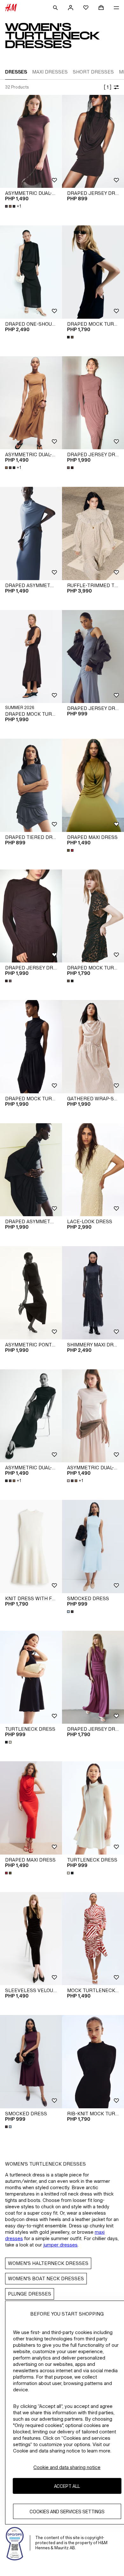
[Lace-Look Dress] (93, 1170)
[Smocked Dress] (93, 1547)
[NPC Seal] (15, 2543)
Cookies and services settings (67, 2512)
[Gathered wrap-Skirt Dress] (93, 1047)
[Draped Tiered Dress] (31, 785)
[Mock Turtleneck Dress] (93, 1939)
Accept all (67, 2486)
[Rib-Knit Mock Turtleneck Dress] (93, 2062)
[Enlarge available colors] (71, 337)
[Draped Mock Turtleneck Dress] (93, 272)
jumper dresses (60, 2245)
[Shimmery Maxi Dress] (93, 1293)
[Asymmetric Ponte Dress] (31, 1293)
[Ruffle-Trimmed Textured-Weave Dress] (93, 533)
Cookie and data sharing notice (67, 2467)
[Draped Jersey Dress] (93, 142)
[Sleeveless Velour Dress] (31, 1939)
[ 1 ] (107, 87)
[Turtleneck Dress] (31, 1677)
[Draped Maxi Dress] (93, 785)
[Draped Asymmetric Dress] (31, 533)
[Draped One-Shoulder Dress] (31, 272)
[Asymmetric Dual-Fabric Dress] (31, 142)
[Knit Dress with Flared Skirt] (31, 1547)
